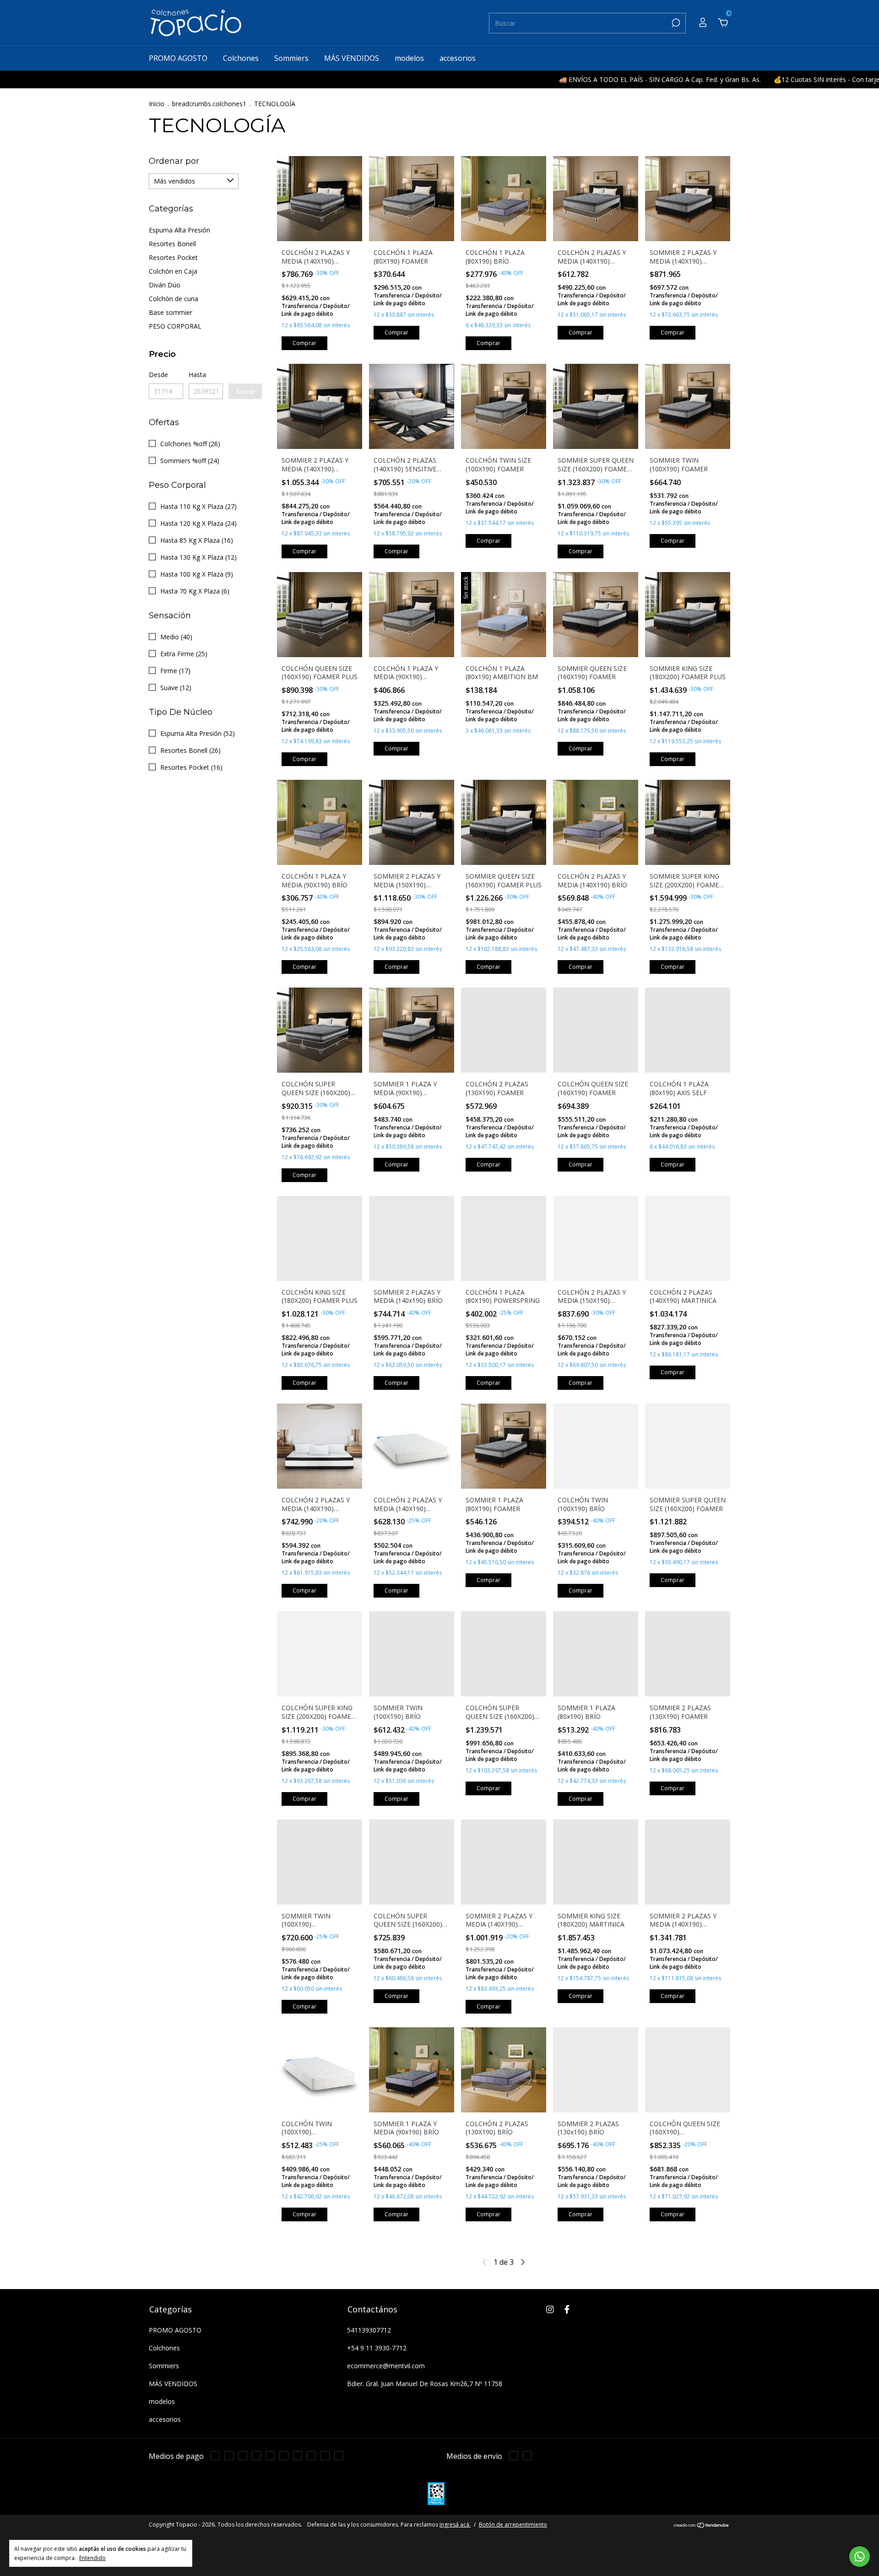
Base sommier (171, 312)
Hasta (197, 375)
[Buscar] (675, 23)
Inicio (157, 104)
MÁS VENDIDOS (352, 58)
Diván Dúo (165, 285)
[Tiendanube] (702, 2526)
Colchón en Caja (173, 271)
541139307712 (369, 2330)
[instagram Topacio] (550, 2309)
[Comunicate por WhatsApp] (860, 2557)
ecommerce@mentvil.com (386, 2366)
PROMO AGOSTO (178, 58)
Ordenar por (174, 161)
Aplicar (245, 391)
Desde (158, 375)
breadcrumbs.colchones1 (209, 104)
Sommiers (291, 58)
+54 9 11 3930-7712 (377, 2348)
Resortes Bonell (172, 244)
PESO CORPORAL (175, 326)
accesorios (458, 58)
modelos (409, 58)
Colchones (241, 58)
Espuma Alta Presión (179, 230)
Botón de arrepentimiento (513, 2525)
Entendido (92, 2558)
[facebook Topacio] (567, 2309)
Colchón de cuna (174, 299)
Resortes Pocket (173, 257)
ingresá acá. (455, 2525)
